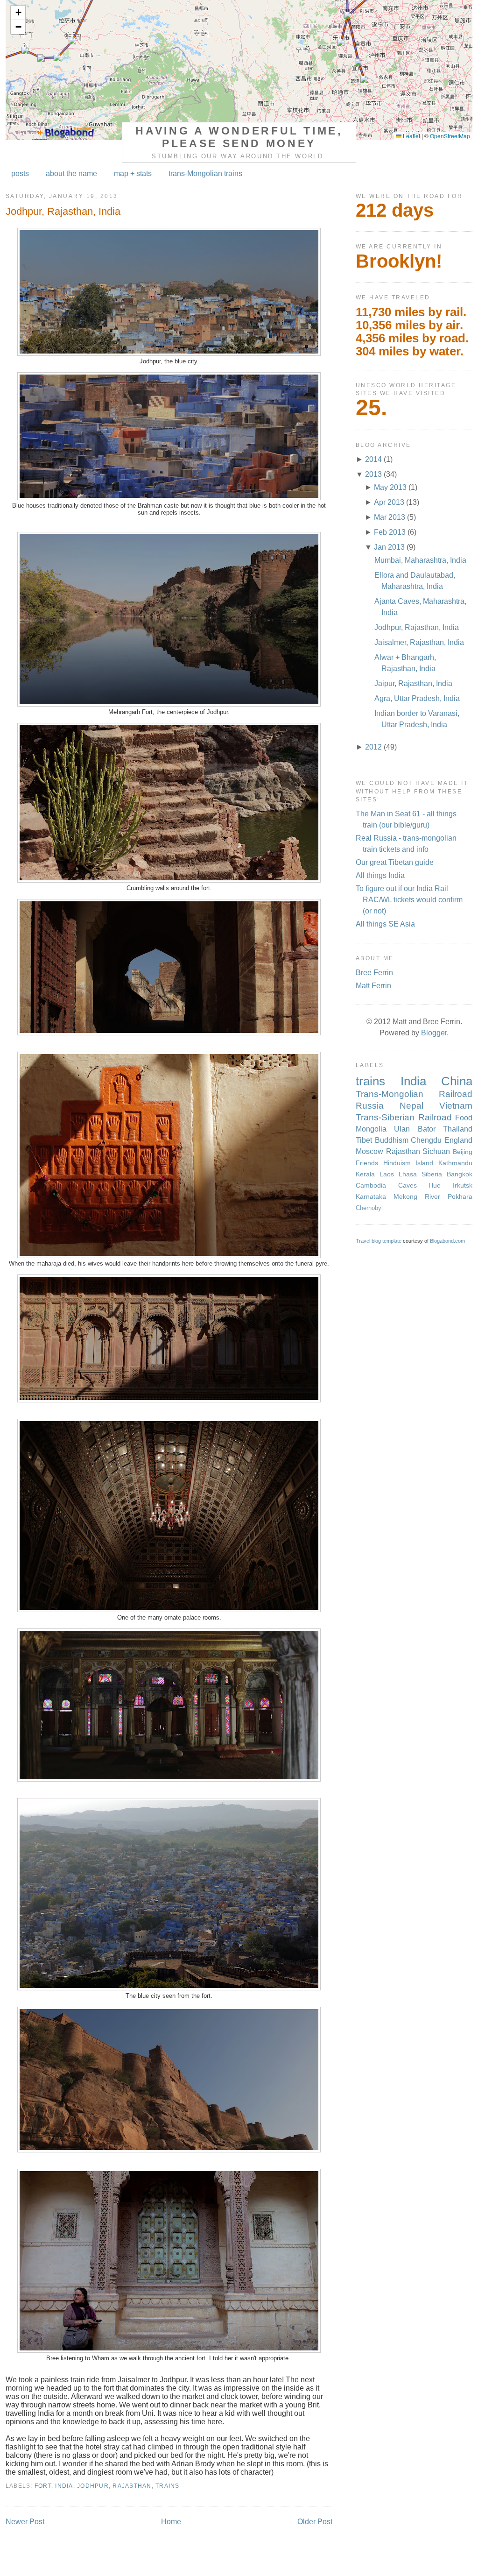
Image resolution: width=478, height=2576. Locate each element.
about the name (71, 173)
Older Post (315, 2522)
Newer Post (25, 2522)
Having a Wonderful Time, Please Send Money (239, 137)
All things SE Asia (385, 924)
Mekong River (417, 1196)
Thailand (458, 1129)
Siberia (432, 1174)
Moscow (369, 1151)
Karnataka (371, 1196)
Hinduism (397, 1163)
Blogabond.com (447, 1241)
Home (171, 2522)
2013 (373, 474)
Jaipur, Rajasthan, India (413, 683)
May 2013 (390, 487)
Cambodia (371, 1185)
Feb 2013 (390, 532)
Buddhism (392, 1140)
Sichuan (436, 1151)
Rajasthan (132, 2486)
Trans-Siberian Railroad (404, 1117)
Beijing (463, 1152)
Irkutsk (463, 1185)
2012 (373, 747)
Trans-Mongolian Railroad (414, 1094)
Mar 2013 (390, 517)
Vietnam (456, 1106)
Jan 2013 (389, 547)
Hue (435, 1185)
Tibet (364, 1140)
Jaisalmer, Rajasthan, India (419, 642)
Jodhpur (93, 2486)
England (458, 1140)
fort (43, 2486)
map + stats (133, 173)
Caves (408, 1185)
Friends (367, 1163)
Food (464, 1118)
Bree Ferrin (374, 973)
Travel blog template (379, 1241)
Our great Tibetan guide (395, 862)
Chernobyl (369, 1208)
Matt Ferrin (373, 986)
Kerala (365, 1174)
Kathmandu (455, 1163)
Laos (387, 1174)
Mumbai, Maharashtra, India (420, 560)
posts (20, 173)
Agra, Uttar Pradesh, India (417, 698)
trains (168, 2486)
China (457, 1081)
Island (424, 1163)
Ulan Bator (415, 1129)
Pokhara (460, 1196)
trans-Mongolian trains (205, 173)
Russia (370, 1106)
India (64, 2486)
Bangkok (460, 1174)
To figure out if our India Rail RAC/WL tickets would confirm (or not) (409, 900)
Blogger (434, 1033)
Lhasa (408, 1174)
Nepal (411, 1106)
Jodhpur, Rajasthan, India (63, 211)
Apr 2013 (389, 502)
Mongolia (371, 1129)
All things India (380, 875)
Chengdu (426, 1140)
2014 (373, 459)
